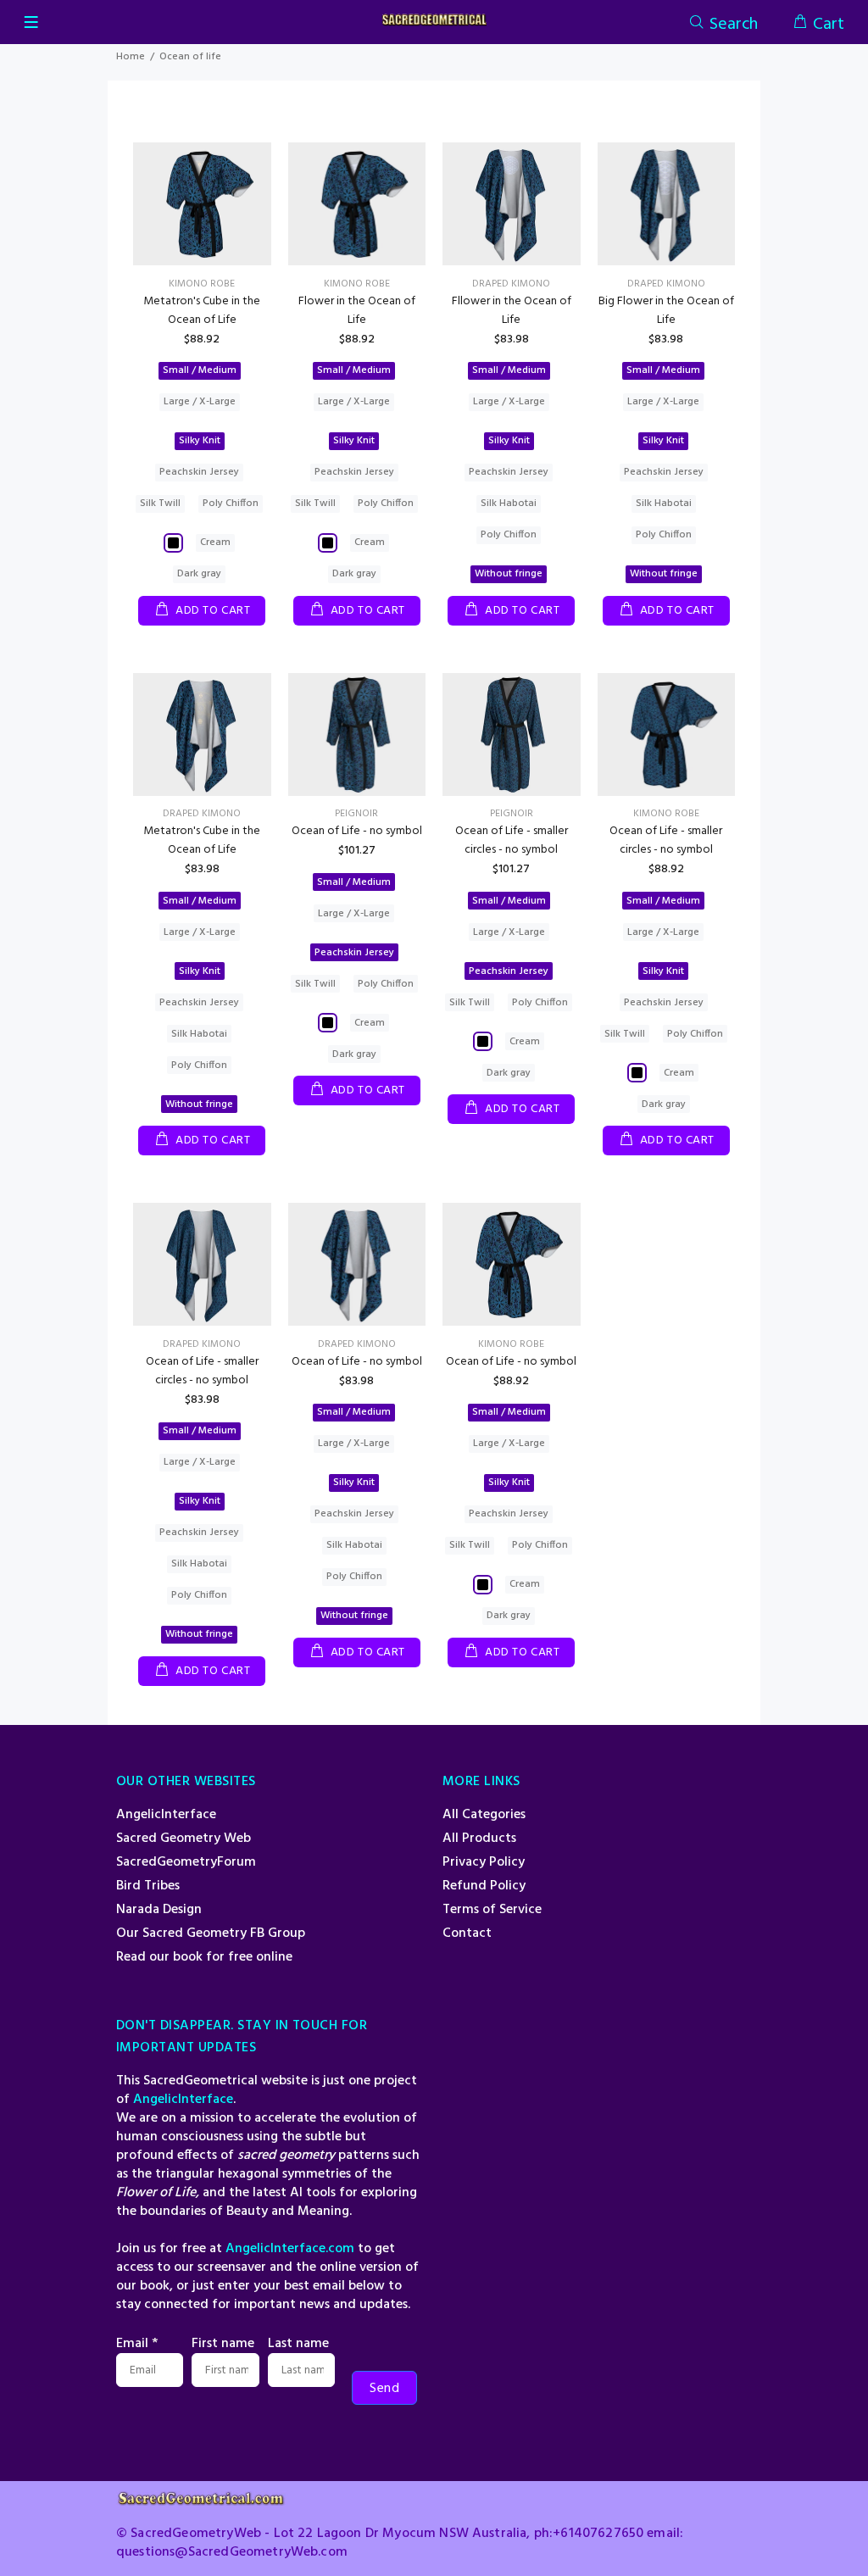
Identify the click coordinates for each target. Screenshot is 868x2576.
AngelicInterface (166, 1815)
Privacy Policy (484, 1862)
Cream (215, 542)
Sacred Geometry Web (184, 1839)
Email (137, 2344)
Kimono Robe (202, 284)
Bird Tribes (148, 1886)
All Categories (484, 1815)
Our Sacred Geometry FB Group (211, 1933)
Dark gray (199, 574)
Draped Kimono (511, 284)
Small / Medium (200, 370)
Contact (467, 1933)
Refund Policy (484, 1886)
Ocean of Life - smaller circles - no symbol (512, 840)
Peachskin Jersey (199, 472)
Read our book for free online (204, 1957)
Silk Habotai (509, 504)
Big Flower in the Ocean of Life (666, 311)
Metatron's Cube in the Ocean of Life (202, 311)
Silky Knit (200, 441)
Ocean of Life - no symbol (357, 831)
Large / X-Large (200, 402)
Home (131, 57)
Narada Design (159, 1910)
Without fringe (509, 574)
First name (223, 2344)
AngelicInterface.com (290, 2249)
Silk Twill (160, 504)
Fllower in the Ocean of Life (512, 311)
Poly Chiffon (231, 504)
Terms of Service (492, 1910)
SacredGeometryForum (186, 1862)
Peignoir (356, 814)
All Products (479, 1839)
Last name (298, 2344)
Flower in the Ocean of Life (357, 311)
